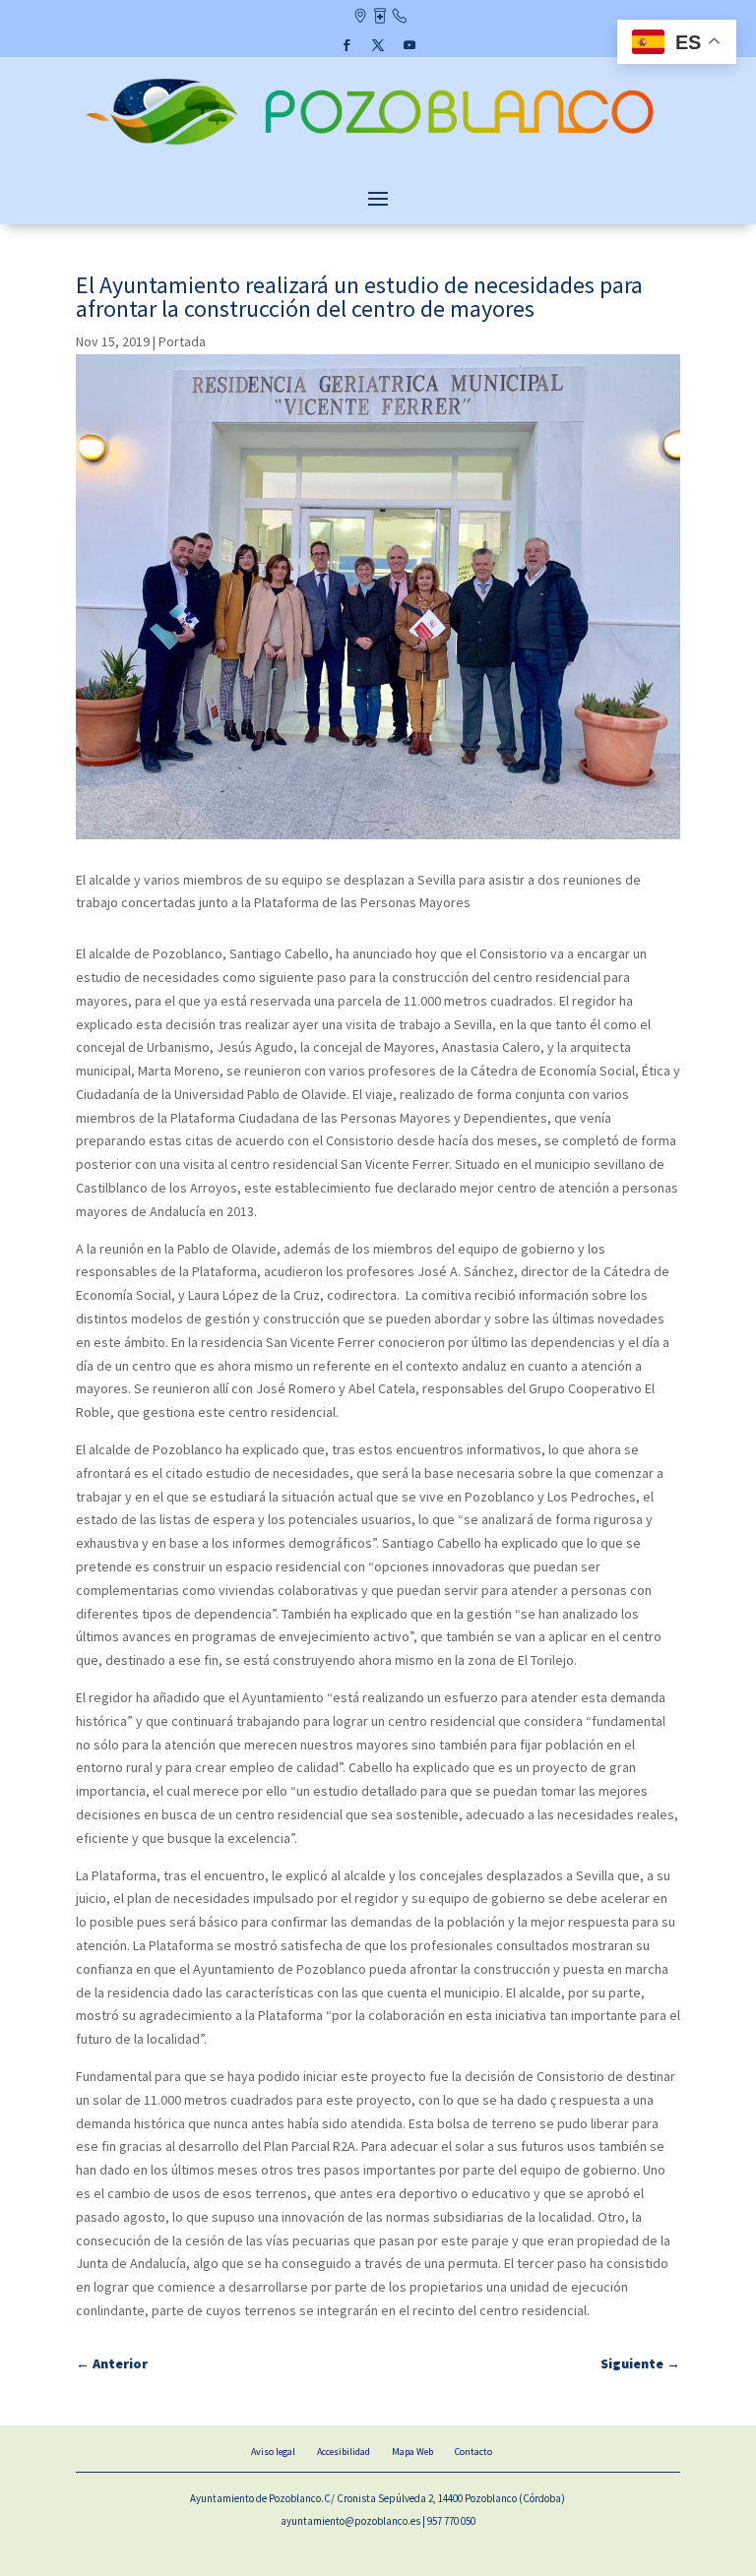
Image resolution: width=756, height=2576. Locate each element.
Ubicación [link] (360, 18)
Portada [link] (182, 341)
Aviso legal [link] (273, 2452)
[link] (378, 147)
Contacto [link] (399, 18)
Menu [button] (378, 198)
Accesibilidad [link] (344, 2452)
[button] (346, 45)
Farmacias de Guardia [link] (379, 18)
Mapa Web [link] (412, 2452)
